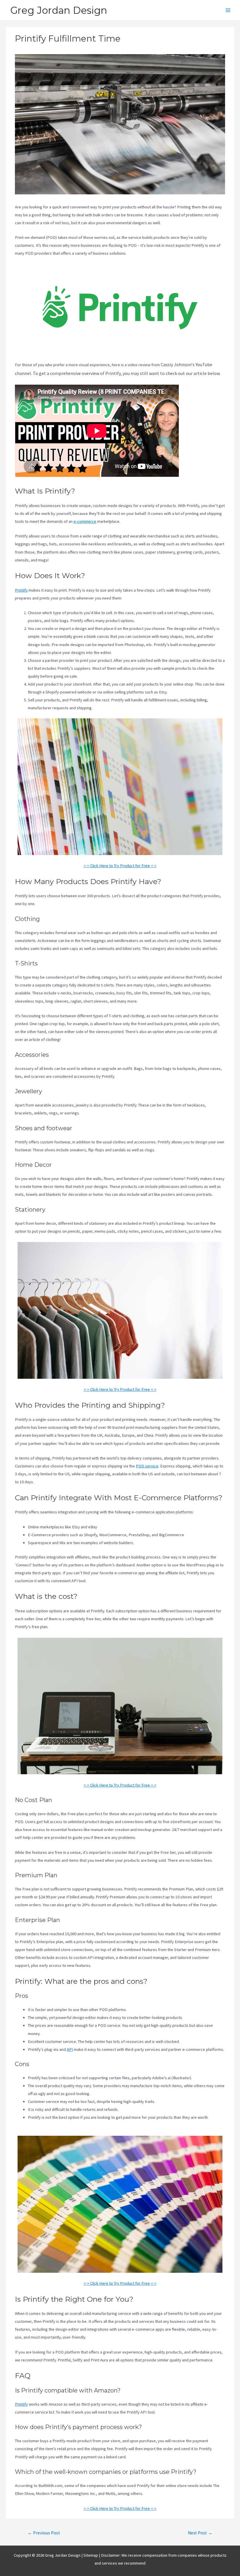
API (70, 2049)
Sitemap (91, 2555)
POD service (147, 1466)
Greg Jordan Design (59, 10)
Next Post (200, 2533)
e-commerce (85, 521)
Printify (21, 590)
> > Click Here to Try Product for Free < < (120, 866)
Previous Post (44, 2533)
